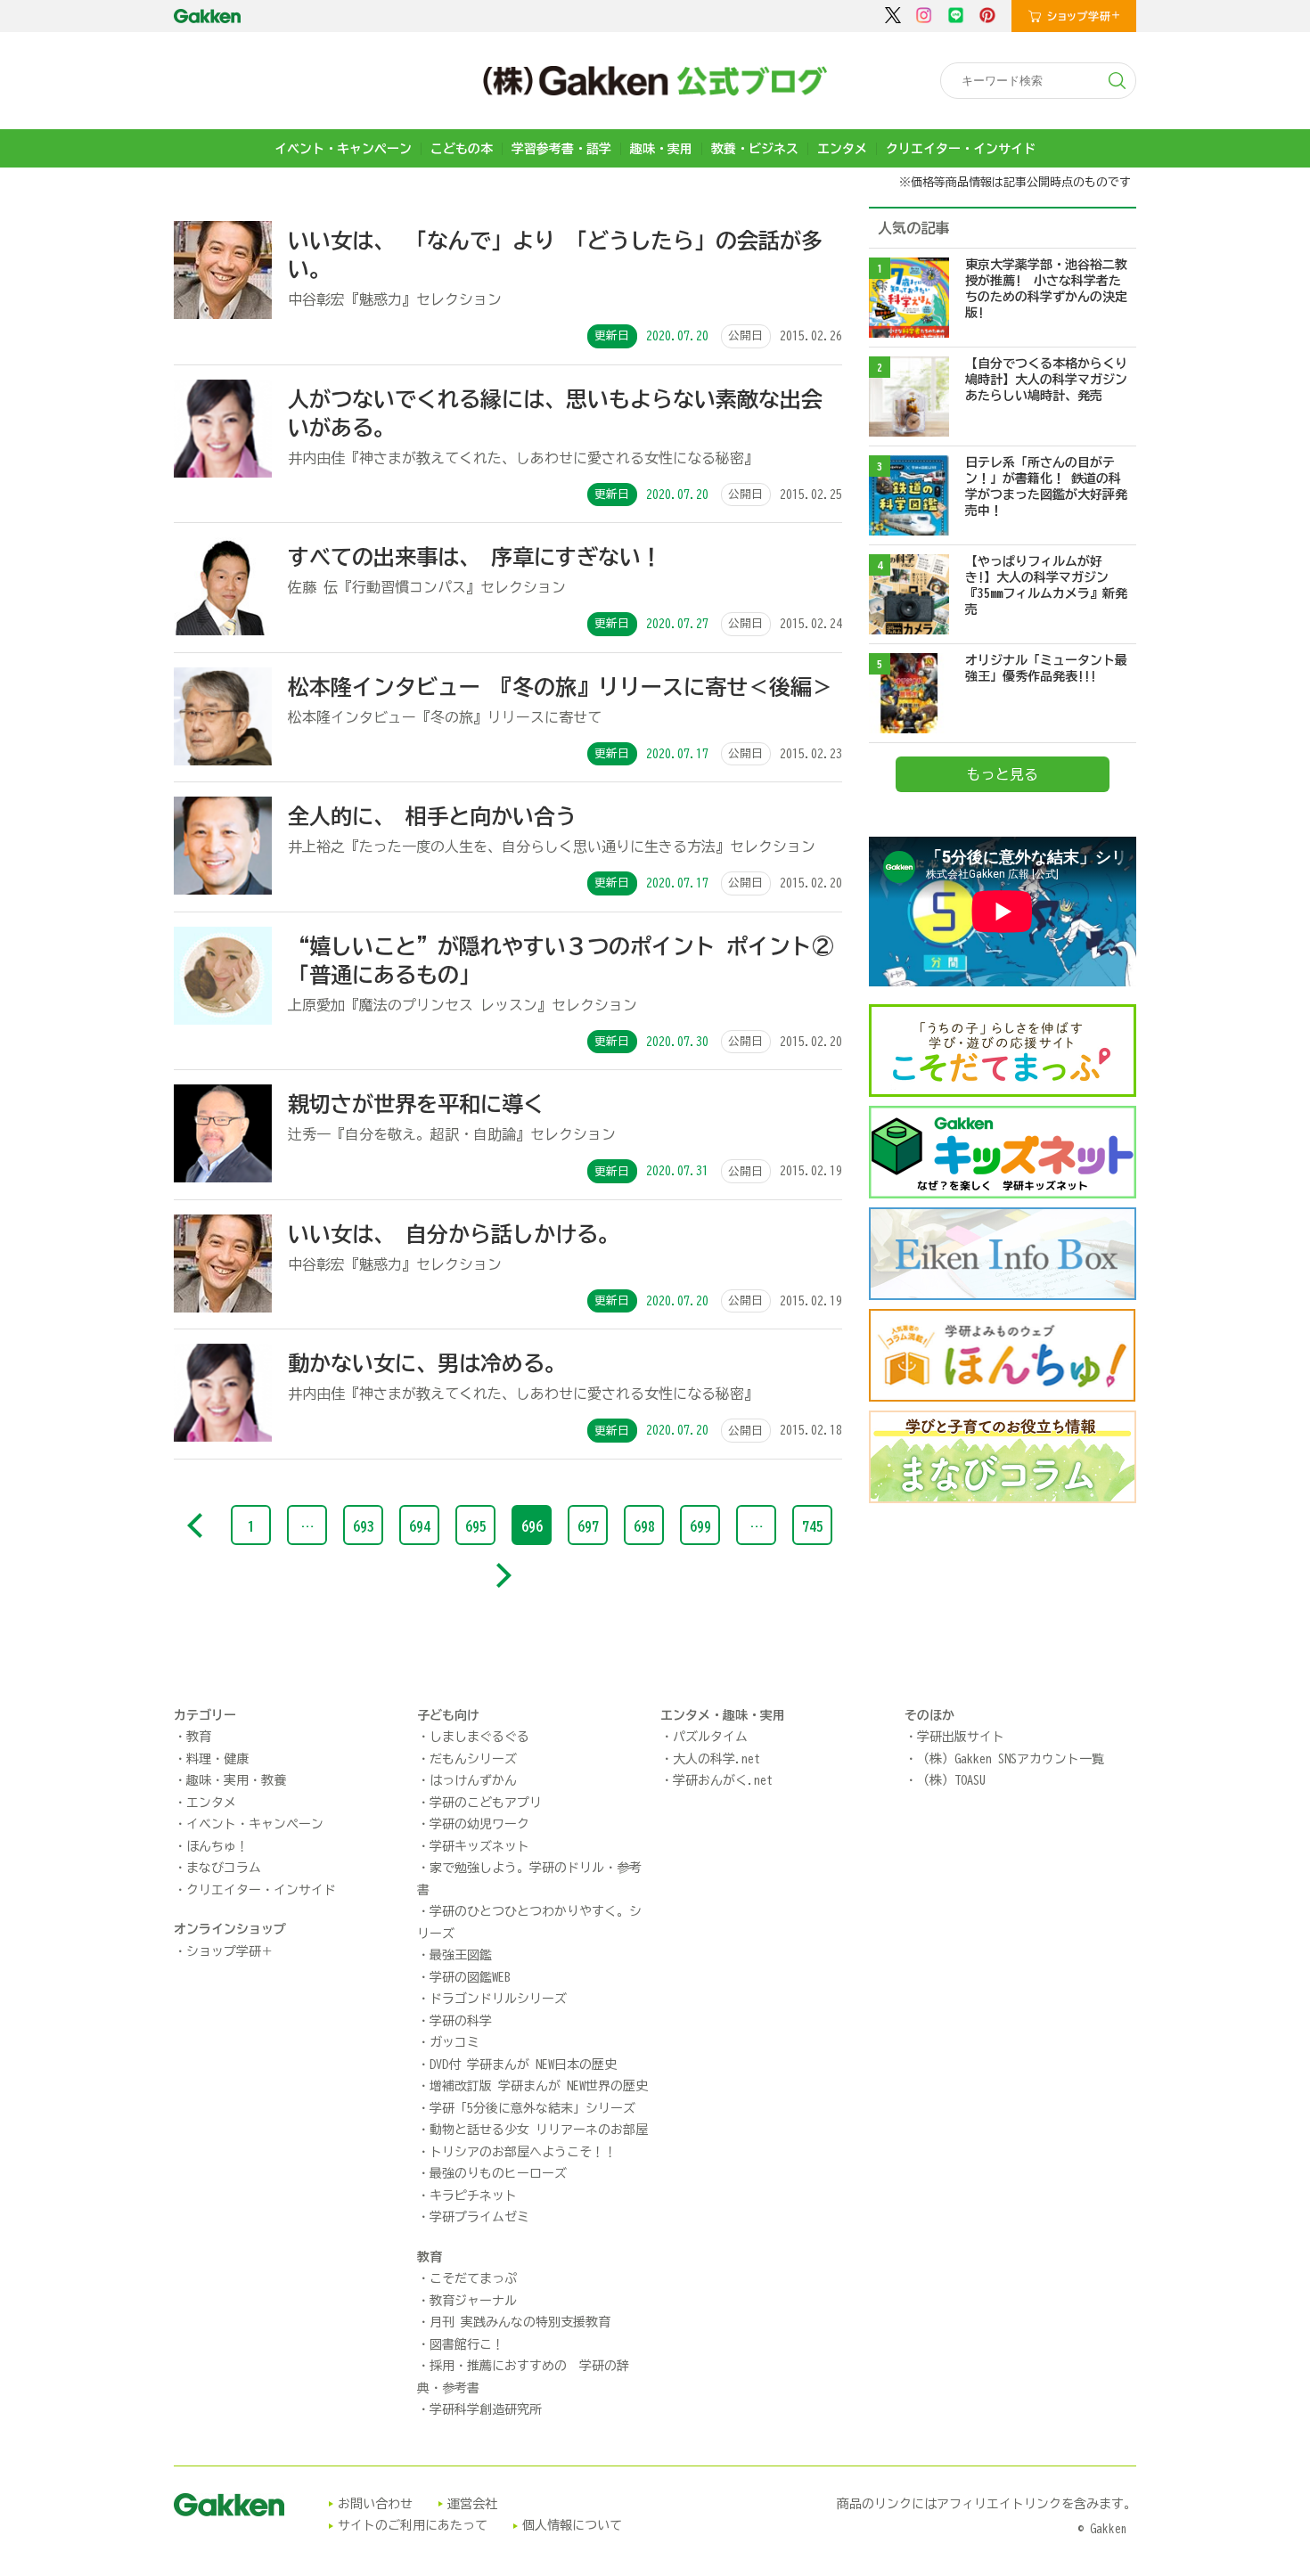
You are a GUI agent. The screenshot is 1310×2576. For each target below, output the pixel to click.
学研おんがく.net (723, 1780)
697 (588, 1526)
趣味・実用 (661, 149)
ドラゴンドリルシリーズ (498, 1999)
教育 (199, 1737)
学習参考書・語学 (561, 149)
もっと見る (1003, 774)
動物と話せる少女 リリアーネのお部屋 (539, 2130)
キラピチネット (473, 2196)
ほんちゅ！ (217, 1846)
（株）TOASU (951, 1780)
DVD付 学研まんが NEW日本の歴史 (523, 2065)
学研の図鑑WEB (470, 1977)
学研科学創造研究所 (486, 2409)
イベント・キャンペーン (343, 149)
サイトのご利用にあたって (413, 2525)
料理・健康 (217, 1759)
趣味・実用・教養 (236, 1780)
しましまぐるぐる (479, 1737)
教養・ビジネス (755, 149)
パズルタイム (710, 1737)
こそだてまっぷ (473, 2278)
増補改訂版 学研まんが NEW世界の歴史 (539, 2086)
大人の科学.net (716, 1759)
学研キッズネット (479, 1846)
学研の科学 (461, 2021)
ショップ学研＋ (230, 1951)
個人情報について (572, 2525)
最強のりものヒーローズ (498, 2173)
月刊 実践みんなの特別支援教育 (520, 2322)
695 (476, 1526)
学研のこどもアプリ (486, 1803)
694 (420, 1526)
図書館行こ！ (467, 2344)
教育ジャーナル (473, 2301)
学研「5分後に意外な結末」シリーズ (532, 2108)
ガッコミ (454, 2042)
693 (364, 1526)
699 (700, 1526)
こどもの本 (462, 149)
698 (644, 1526)
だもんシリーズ (473, 1759)
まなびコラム (224, 1868)
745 (813, 1526)
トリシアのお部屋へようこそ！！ (523, 2152)
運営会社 (472, 2504)
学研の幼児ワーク (479, 1824)
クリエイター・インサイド (961, 149)
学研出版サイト (961, 1737)
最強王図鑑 (461, 1955)
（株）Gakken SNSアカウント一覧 (1011, 1759)
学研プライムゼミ (479, 2217)
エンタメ (842, 149)
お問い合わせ (375, 2504)
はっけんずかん (473, 1780)
